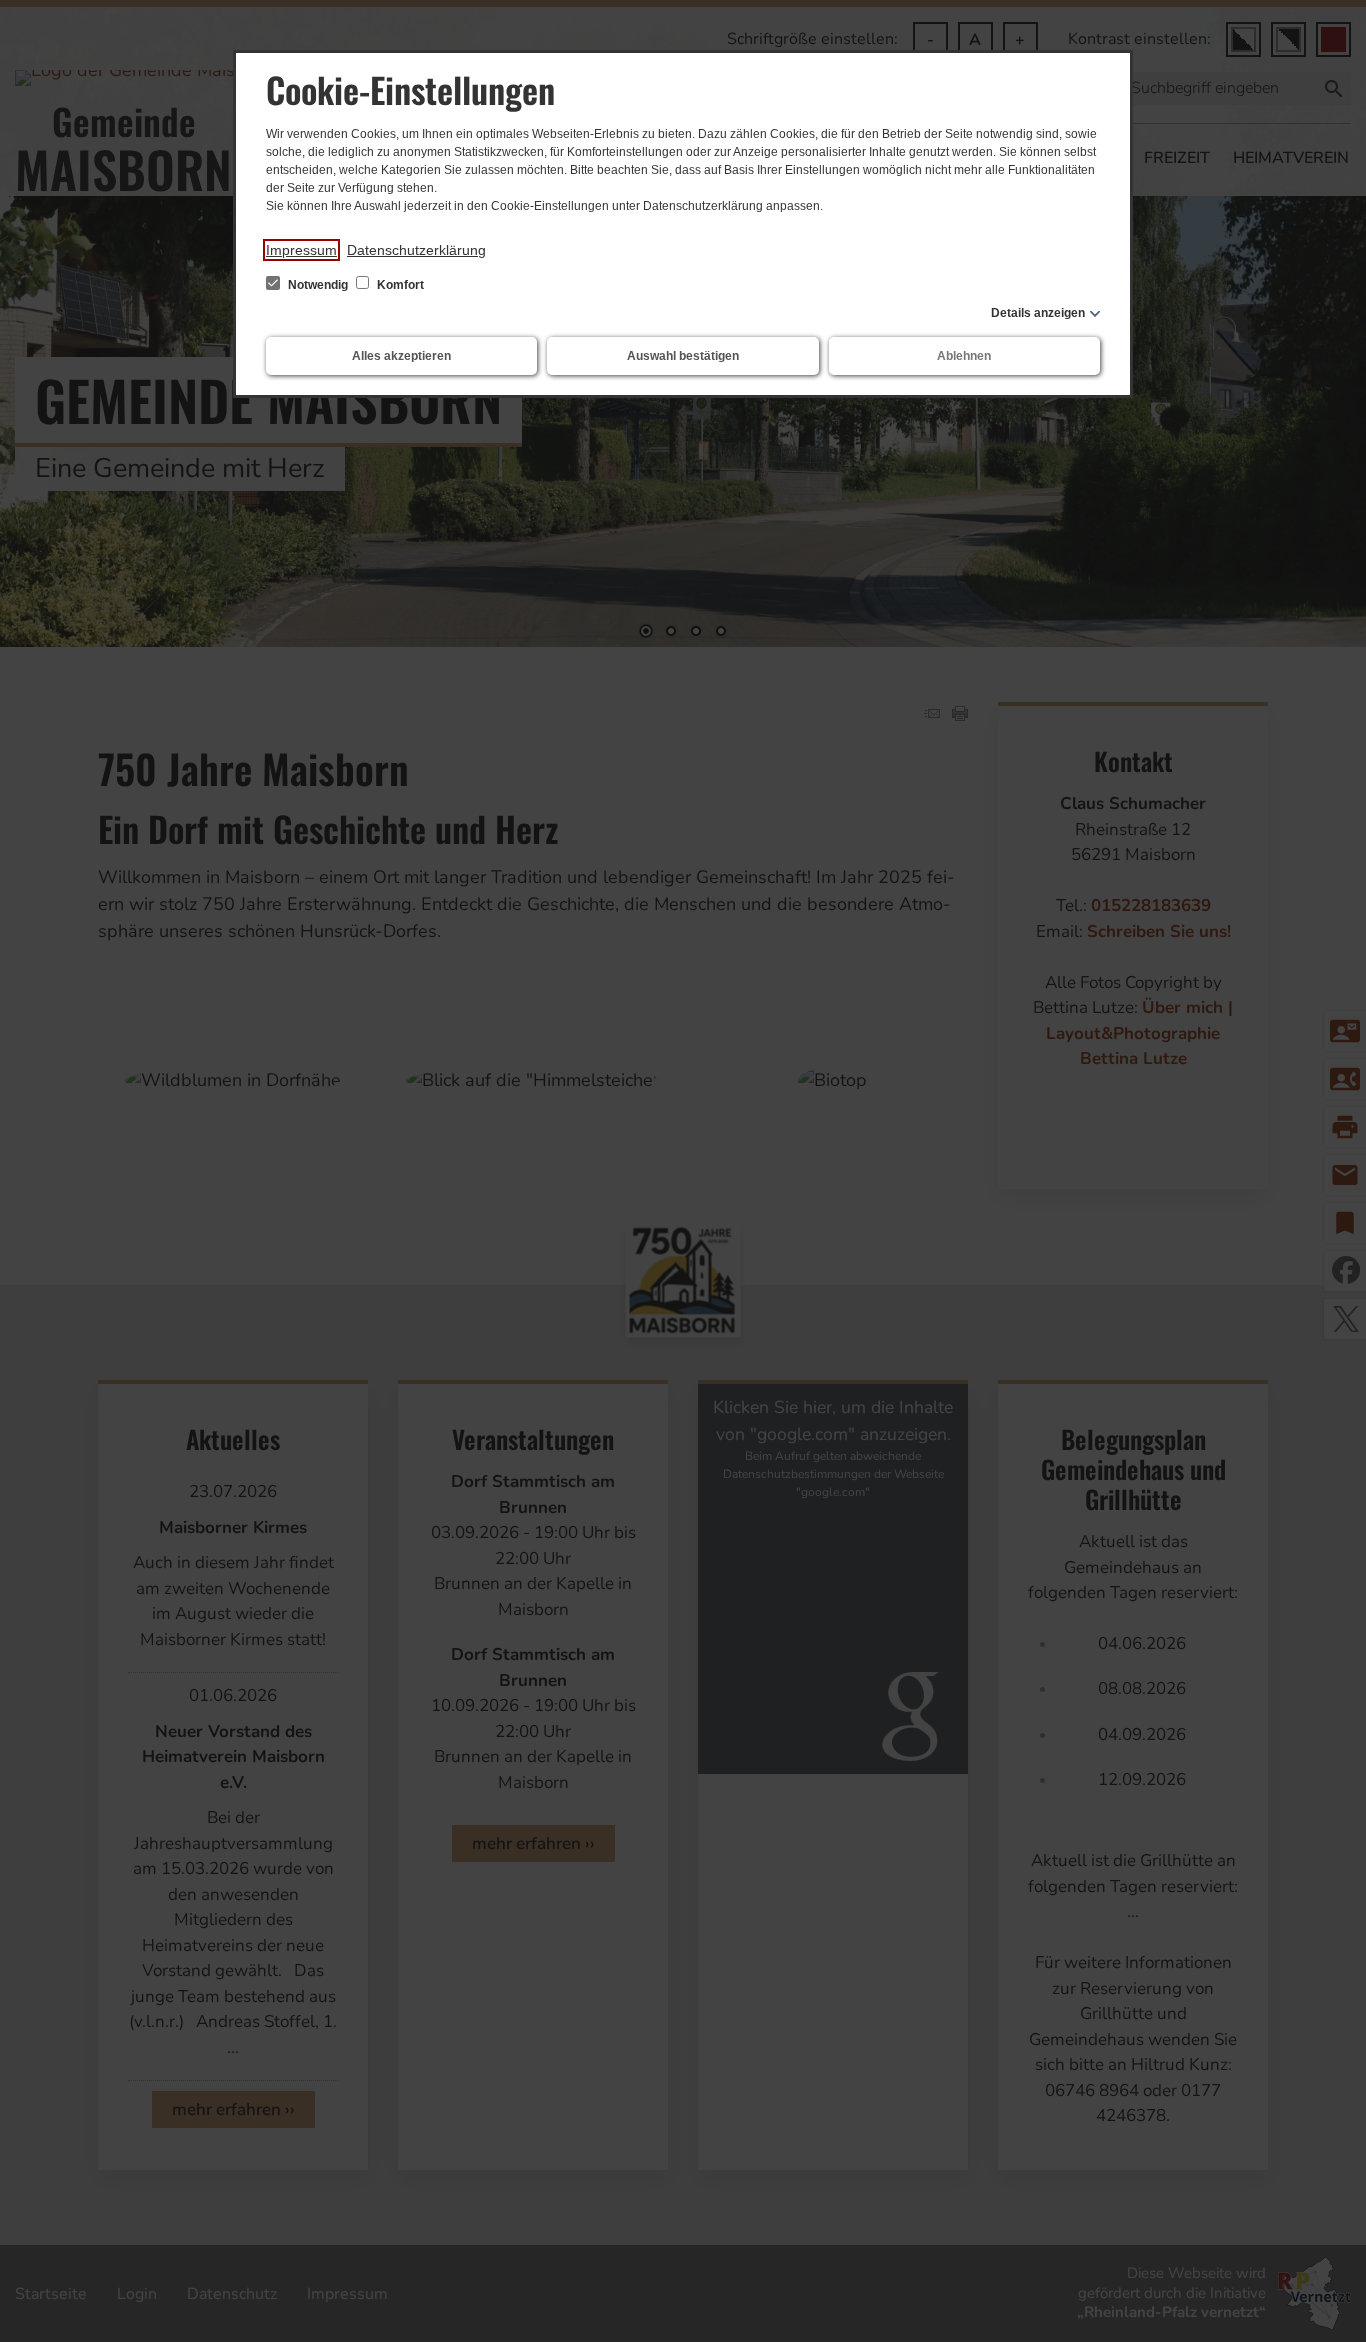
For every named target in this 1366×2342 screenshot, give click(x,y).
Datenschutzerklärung (416, 250)
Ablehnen (964, 356)
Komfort (399, 285)
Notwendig (318, 285)
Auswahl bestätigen (683, 356)
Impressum (301, 250)
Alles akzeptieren (401, 356)
